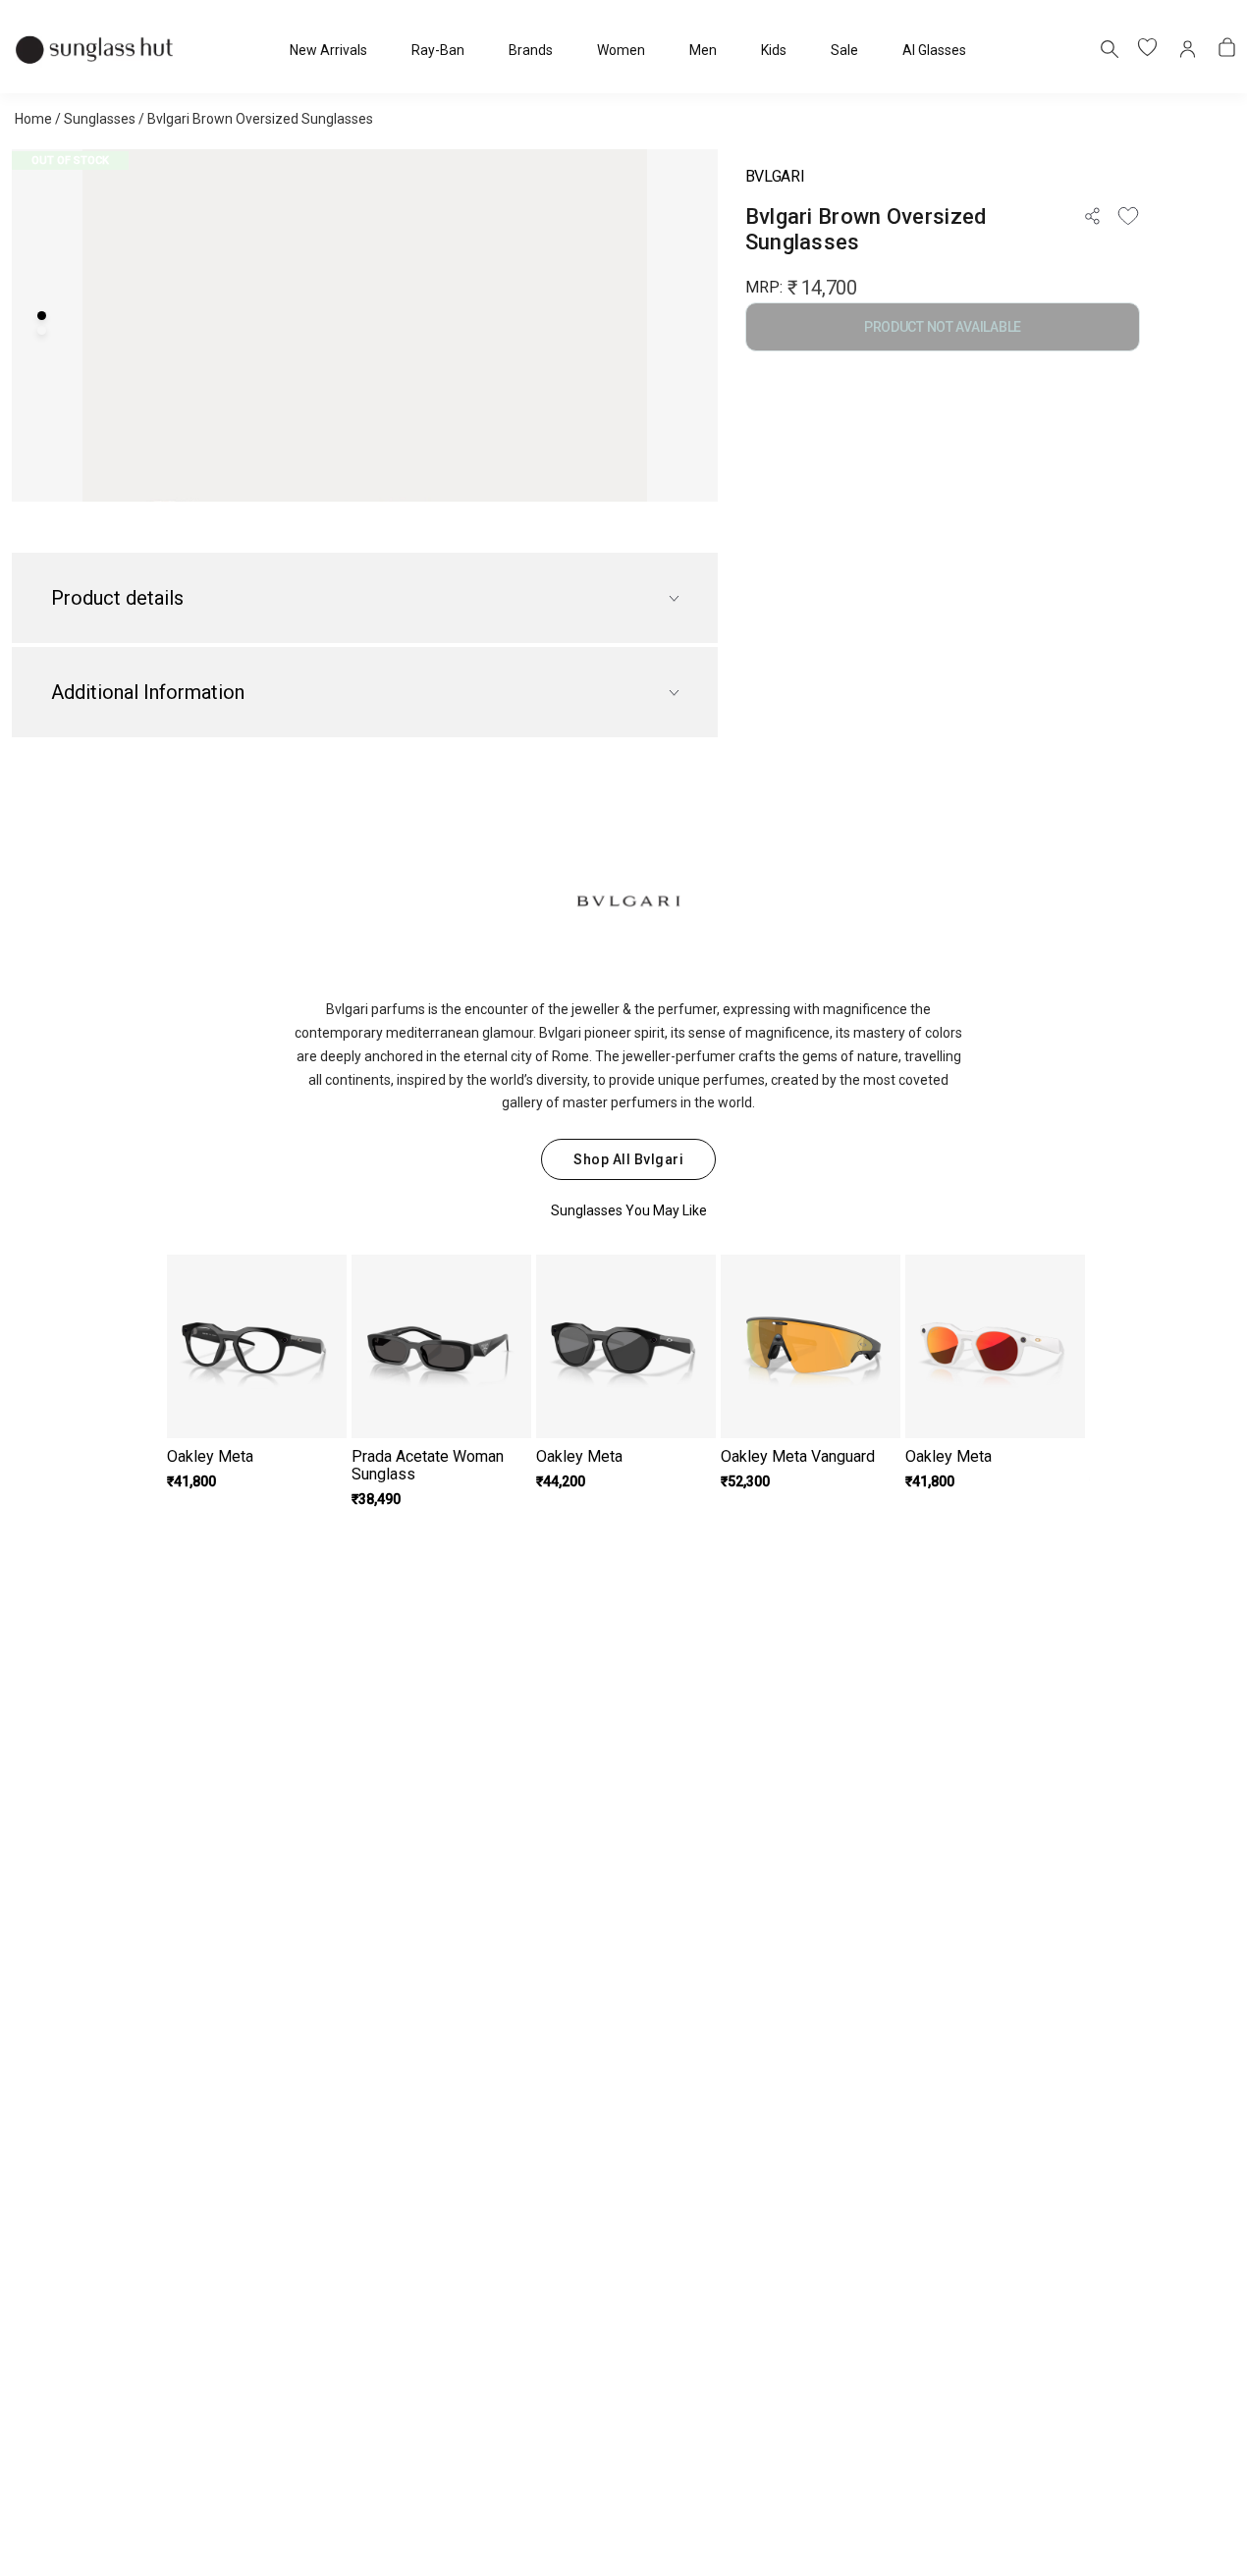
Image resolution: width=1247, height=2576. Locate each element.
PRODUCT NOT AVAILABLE (943, 327)
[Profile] (1188, 49)
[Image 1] (42, 316)
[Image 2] (42, 330)
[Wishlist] (1128, 216)
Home (33, 119)
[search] (1109, 48)
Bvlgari (775, 176)
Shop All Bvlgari (628, 1159)
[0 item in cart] (1227, 49)
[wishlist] (1149, 49)
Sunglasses (100, 119)
